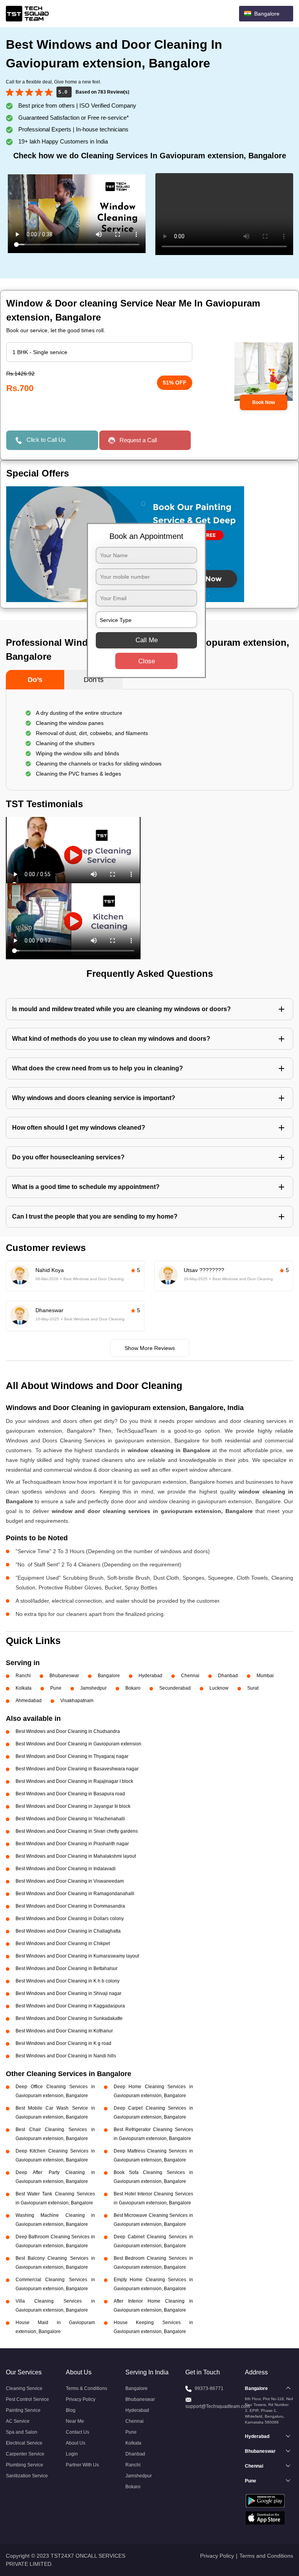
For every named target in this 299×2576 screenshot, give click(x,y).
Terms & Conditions (86, 2388)
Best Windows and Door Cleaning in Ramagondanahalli (75, 1894)
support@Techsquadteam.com (218, 2406)
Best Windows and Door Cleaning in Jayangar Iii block (73, 1806)
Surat (253, 1688)
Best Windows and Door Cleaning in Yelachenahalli (70, 1819)
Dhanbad (228, 1676)
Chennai (190, 1676)
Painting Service (23, 2410)
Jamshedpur (93, 1688)
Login (72, 2454)
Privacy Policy (81, 2399)
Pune (56, 1688)
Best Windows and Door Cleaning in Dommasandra (70, 1906)
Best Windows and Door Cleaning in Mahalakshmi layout (76, 1856)
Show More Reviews (150, 1348)
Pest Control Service (27, 2399)
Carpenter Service (25, 2454)
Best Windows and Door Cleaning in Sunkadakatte (69, 2018)
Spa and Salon (22, 2432)
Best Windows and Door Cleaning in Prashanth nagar (72, 1844)
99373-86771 (209, 2388)
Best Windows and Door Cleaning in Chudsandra (68, 1731)
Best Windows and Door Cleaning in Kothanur (64, 2031)
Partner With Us (82, 2465)
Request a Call (138, 440)
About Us (76, 2443)
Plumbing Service (25, 2465)
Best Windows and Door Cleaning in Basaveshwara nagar (77, 1769)
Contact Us (77, 2432)
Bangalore (109, 1676)
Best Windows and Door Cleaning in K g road (63, 2043)
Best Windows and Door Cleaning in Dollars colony (70, 1919)
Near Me (75, 2421)
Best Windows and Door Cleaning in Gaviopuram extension (78, 1744)
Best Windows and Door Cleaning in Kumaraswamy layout (77, 1956)
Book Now (264, 402)
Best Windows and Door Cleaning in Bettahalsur (67, 1968)
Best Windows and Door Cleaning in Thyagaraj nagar (72, 1756)
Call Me (147, 640)
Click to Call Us (46, 440)
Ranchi (23, 1676)
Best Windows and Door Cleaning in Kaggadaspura (70, 2006)
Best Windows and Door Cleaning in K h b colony (68, 1981)
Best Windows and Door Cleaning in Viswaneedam (70, 1881)
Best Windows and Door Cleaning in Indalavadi (66, 1869)
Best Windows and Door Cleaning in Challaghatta (68, 1931)
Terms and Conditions (266, 2556)
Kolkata (24, 1688)
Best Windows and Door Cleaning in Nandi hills (66, 2056)
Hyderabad (150, 1676)
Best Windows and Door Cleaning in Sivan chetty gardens (77, 1831)
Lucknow (219, 1688)
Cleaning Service (24, 2388)
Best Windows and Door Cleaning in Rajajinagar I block (74, 1781)
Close (147, 661)
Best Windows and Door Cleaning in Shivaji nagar (69, 1993)
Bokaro (133, 1688)
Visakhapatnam (77, 1701)
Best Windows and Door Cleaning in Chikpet (63, 1944)
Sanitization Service (27, 2476)
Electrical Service (24, 2443)
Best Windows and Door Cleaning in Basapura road (70, 1794)
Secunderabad (175, 1688)
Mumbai (265, 1676)
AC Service (18, 2421)
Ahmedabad (29, 1701)
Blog (71, 2410)
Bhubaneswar (64, 1676)
